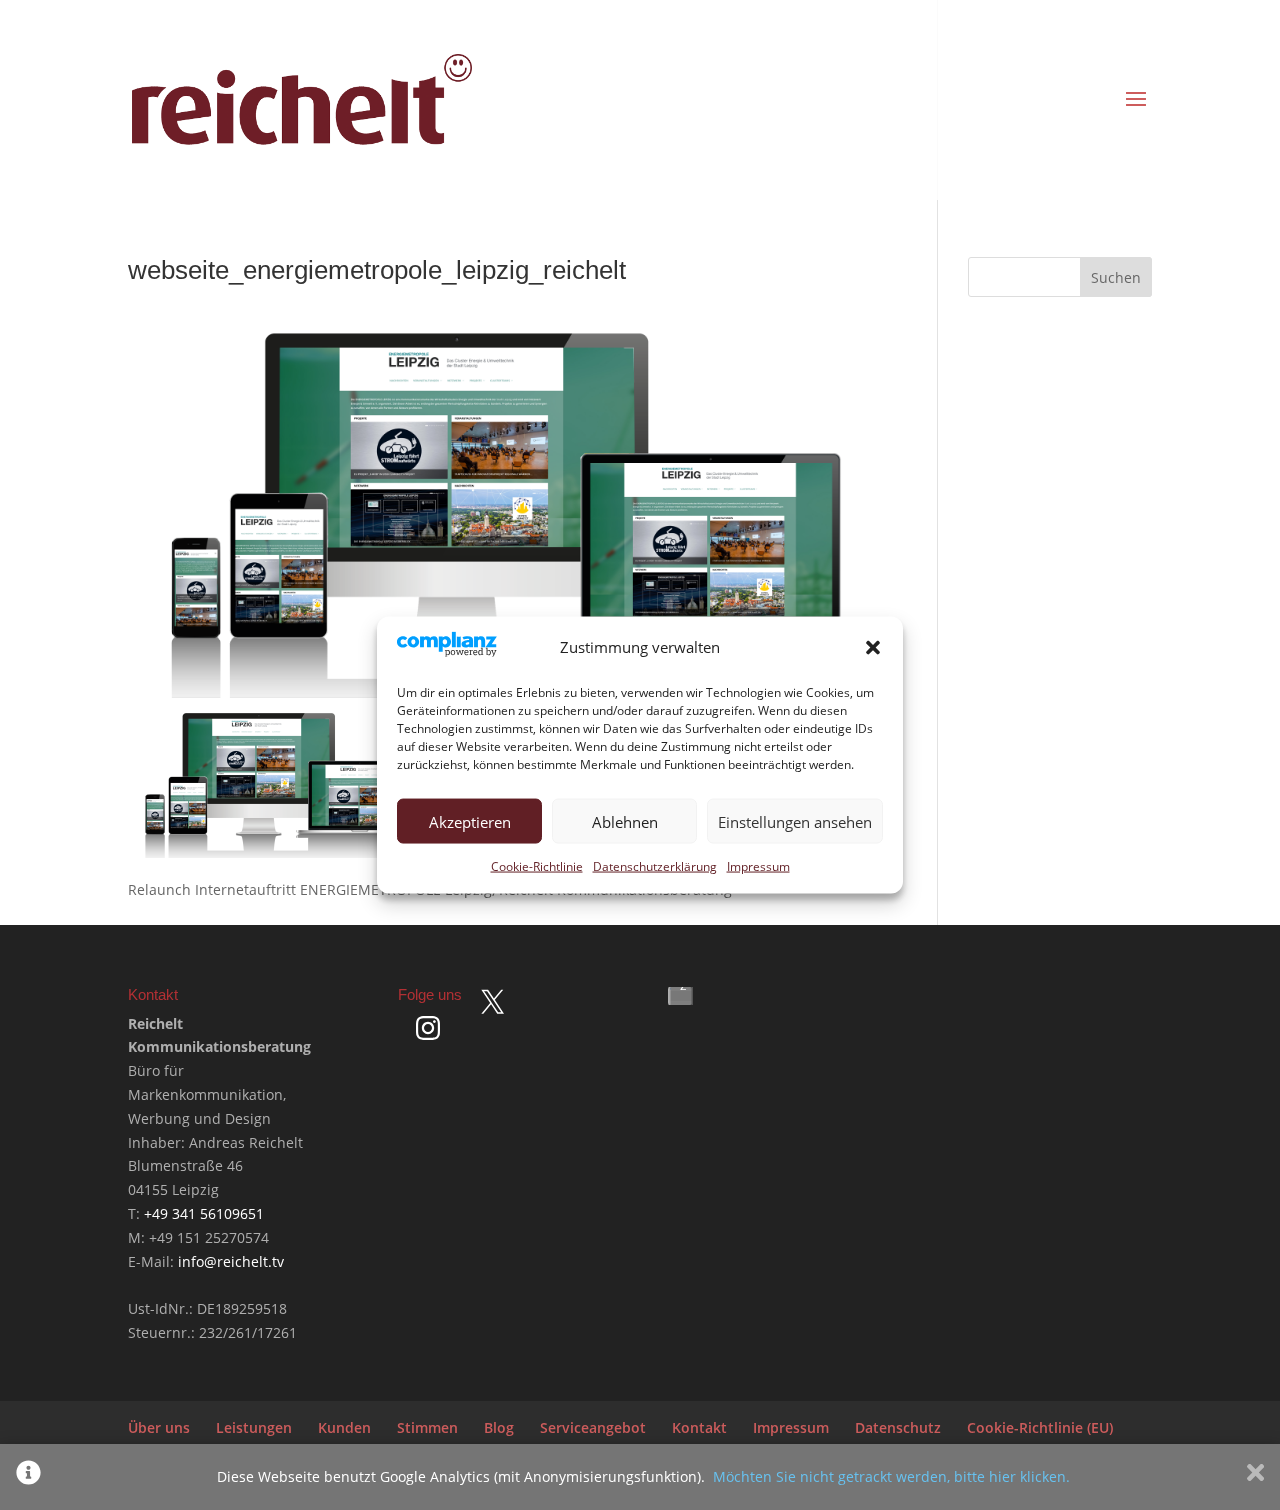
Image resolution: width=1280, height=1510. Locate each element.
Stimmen (427, 1427)
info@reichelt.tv (231, 1261)
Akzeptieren (470, 821)
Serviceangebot (593, 1427)
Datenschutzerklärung (655, 866)
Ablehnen (625, 821)
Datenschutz (898, 1427)
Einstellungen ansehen (795, 821)
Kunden (344, 1427)
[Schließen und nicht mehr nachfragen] (1255, 1477)
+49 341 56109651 (204, 1213)
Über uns (159, 1427)
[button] (873, 648)
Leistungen (254, 1427)
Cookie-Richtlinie (537, 866)
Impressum (758, 866)
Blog (499, 1427)
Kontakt (699, 1427)
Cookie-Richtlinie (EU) (1040, 1427)
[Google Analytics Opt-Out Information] (28, 1477)
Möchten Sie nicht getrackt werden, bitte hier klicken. (891, 1476)
